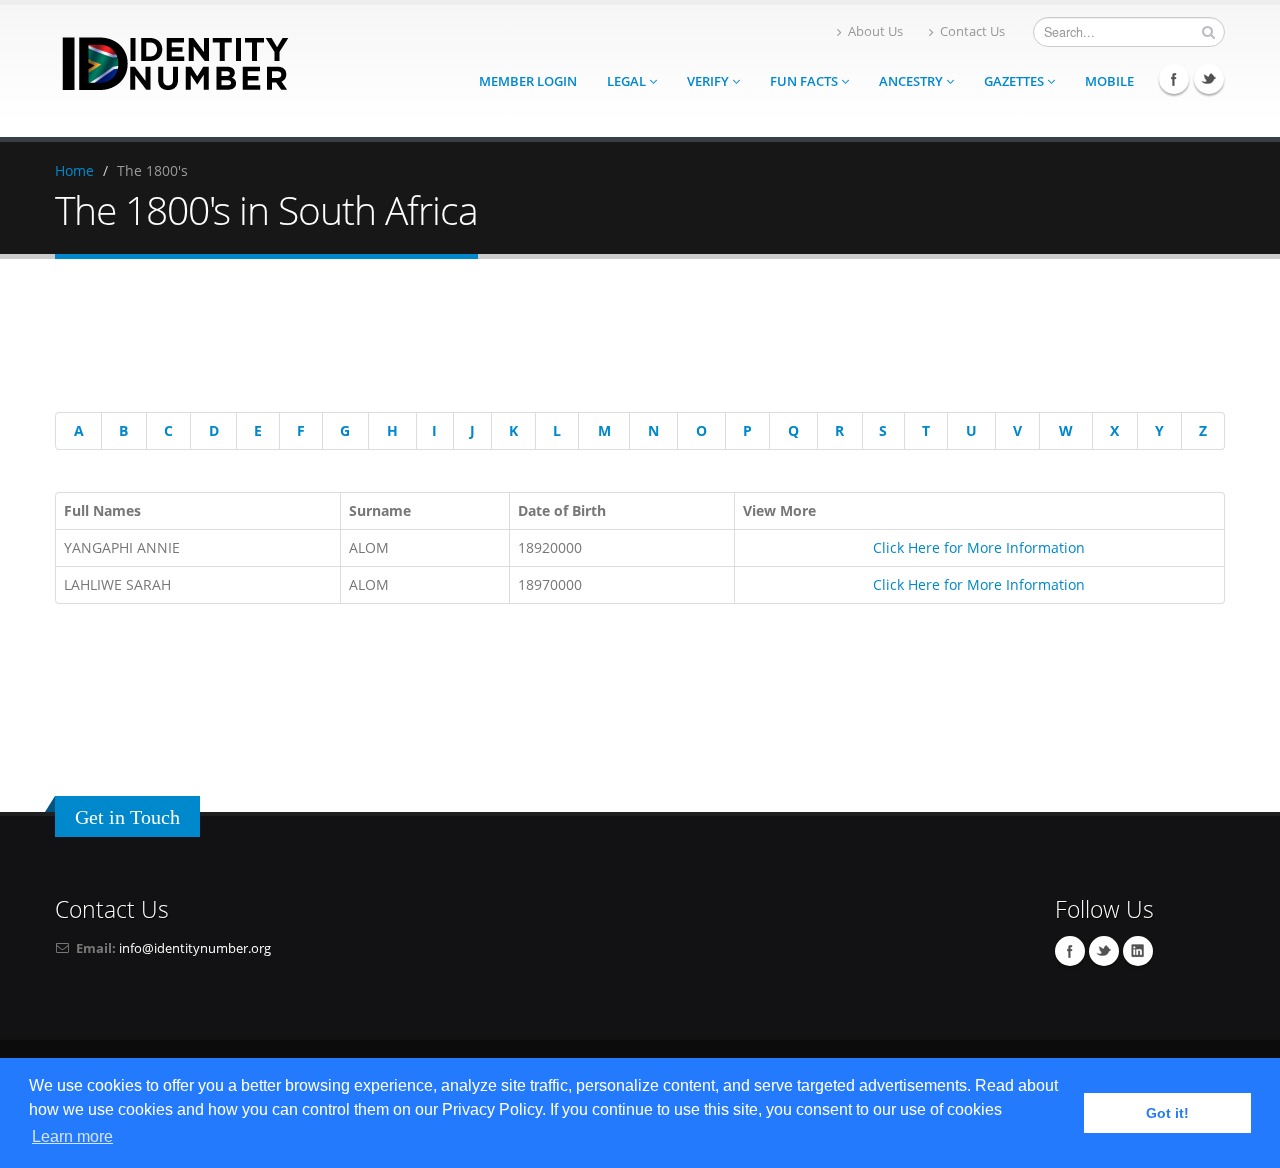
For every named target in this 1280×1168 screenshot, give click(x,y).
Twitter (1209, 79)
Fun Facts (805, 81)
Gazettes (1015, 81)
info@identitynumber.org (195, 948)
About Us (875, 31)
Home (74, 170)
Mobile (1109, 81)
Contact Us (972, 31)
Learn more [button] (72, 1136)
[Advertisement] (625, 339)
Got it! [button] (1167, 1113)
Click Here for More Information (979, 547)
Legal (628, 81)
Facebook (1174, 79)
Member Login (528, 81)
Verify (709, 81)
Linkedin (1138, 951)
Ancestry (912, 81)
